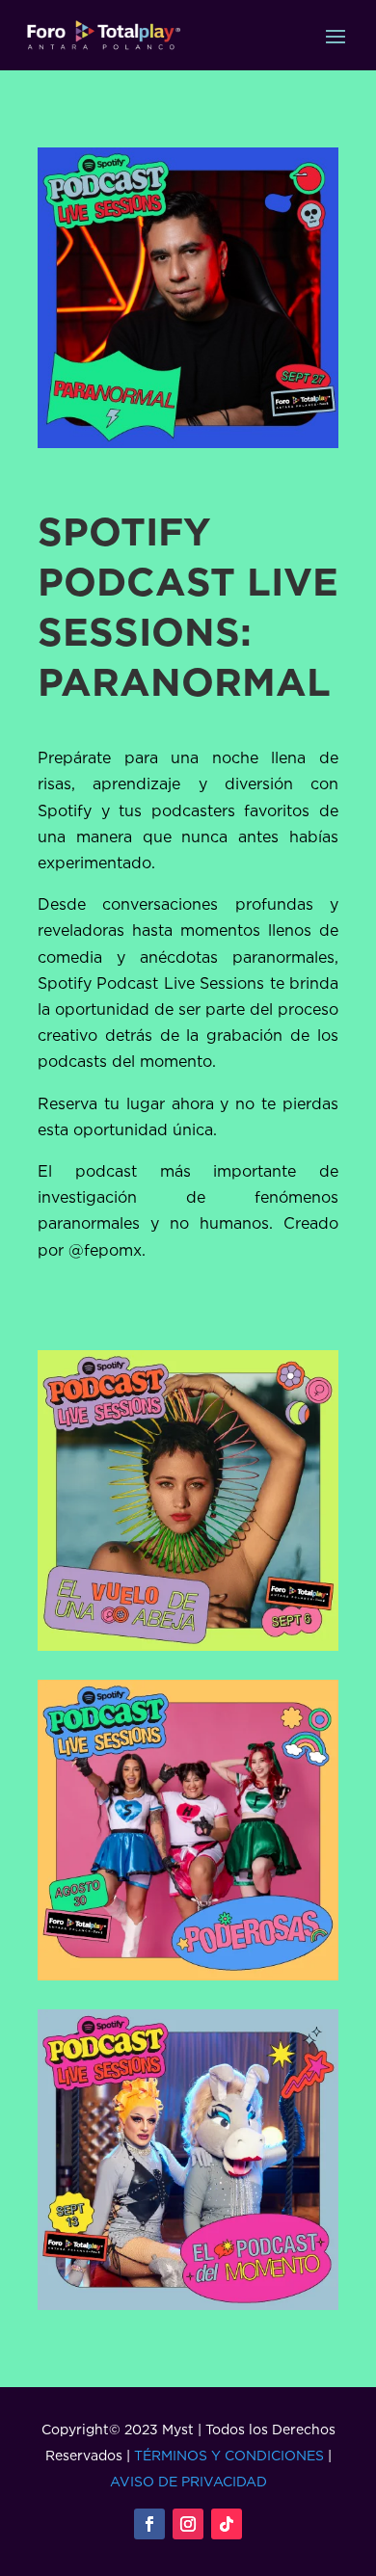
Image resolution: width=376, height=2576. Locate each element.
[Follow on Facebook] (149, 2524)
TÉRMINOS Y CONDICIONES (229, 2455)
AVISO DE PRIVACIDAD (188, 2481)
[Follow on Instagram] (188, 2524)
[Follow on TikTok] (227, 2524)
